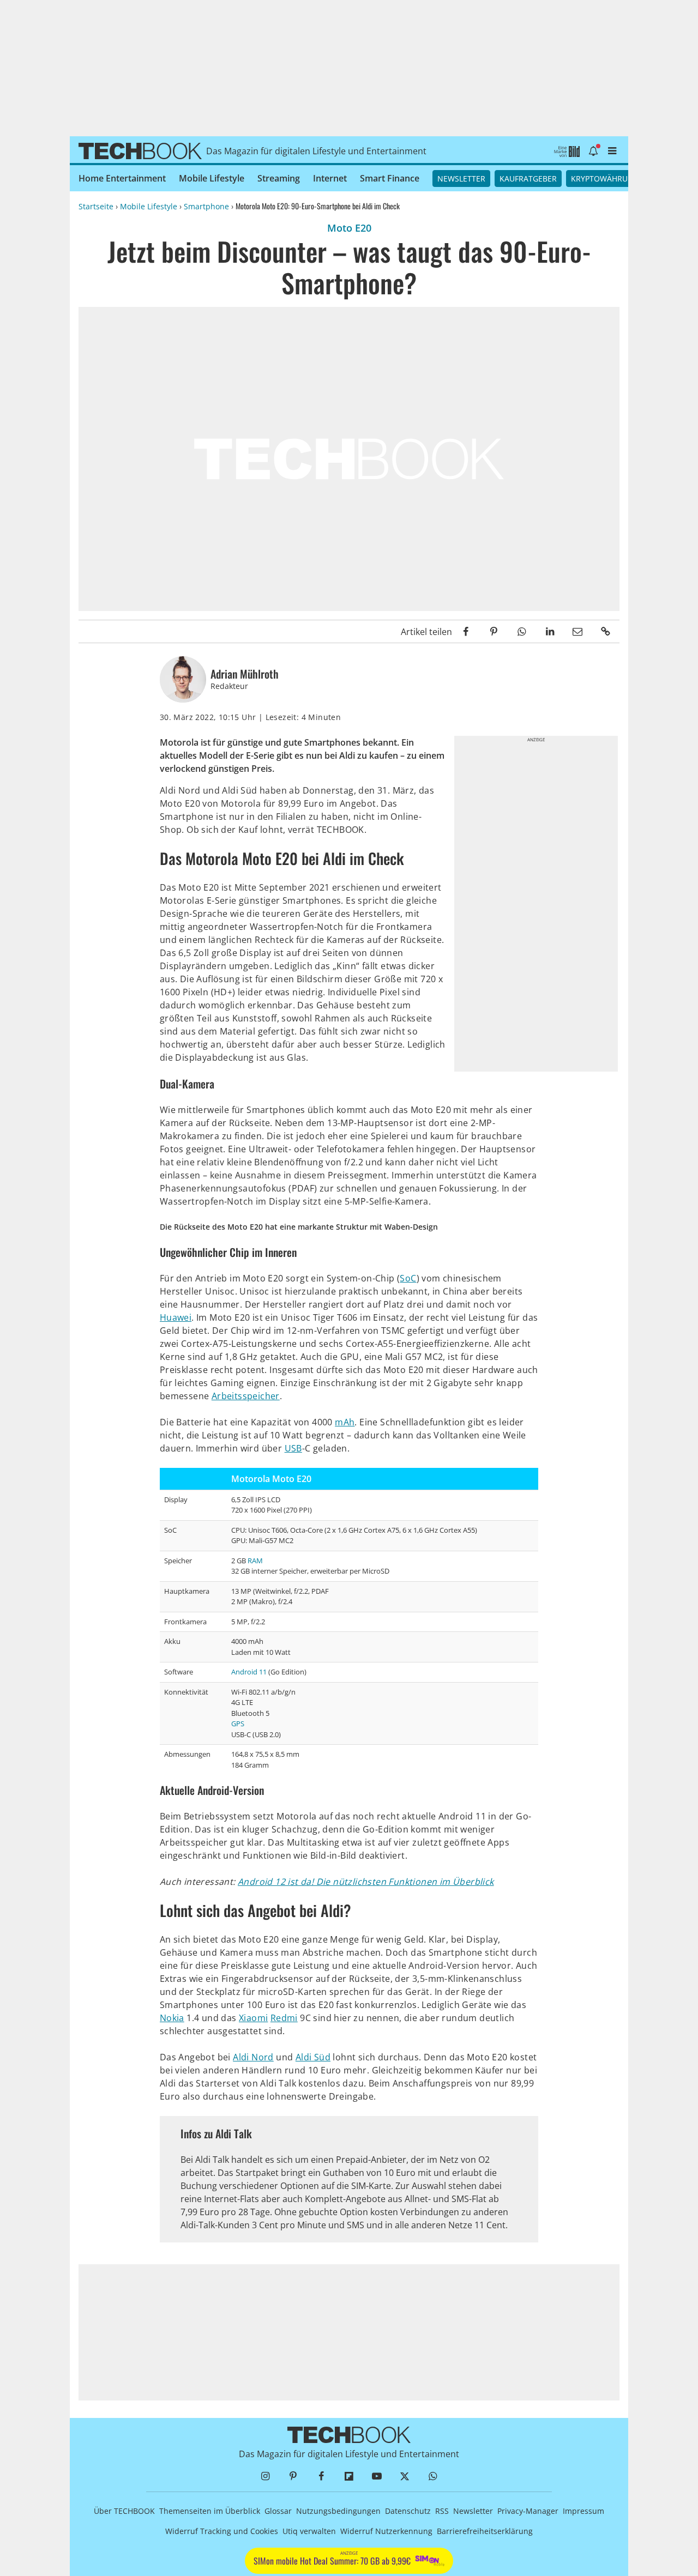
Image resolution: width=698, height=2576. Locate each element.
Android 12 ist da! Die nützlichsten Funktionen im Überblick (366, 1882)
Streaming (279, 178)
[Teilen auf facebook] (466, 631)
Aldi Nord (253, 2057)
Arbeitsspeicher (246, 1396)
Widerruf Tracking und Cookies (222, 2531)
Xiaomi (253, 2018)
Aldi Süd (313, 2057)
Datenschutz (408, 2511)
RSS (442, 2511)
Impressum (583, 2511)
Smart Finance (390, 178)
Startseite (96, 206)
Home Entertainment (122, 178)
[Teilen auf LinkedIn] (549, 631)
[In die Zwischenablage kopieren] (606, 631)
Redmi (284, 2018)
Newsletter (461, 179)
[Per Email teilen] (578, 631)
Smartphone (206, 206)
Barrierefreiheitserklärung (485, 2531)
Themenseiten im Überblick (210, 2511)
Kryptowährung (605, 179)
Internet (330, 178)
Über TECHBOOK (124, 2511)
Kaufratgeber (528, 179)
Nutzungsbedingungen (338, 2511)
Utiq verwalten (309, 2531)
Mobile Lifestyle (212, 178)
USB (293, 1448)
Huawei (176, 1317)
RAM (255, 1561)
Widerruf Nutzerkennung (386, 2531)
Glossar (278, 2511)
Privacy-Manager (528, 2511)
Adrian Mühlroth (245, 674)
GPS (238, 1724)
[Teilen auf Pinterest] (494, 631)
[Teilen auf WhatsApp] (522, 631)
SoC (408, 1278)
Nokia (172, 2018)
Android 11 (249, 1672)
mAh (345, 1422)
